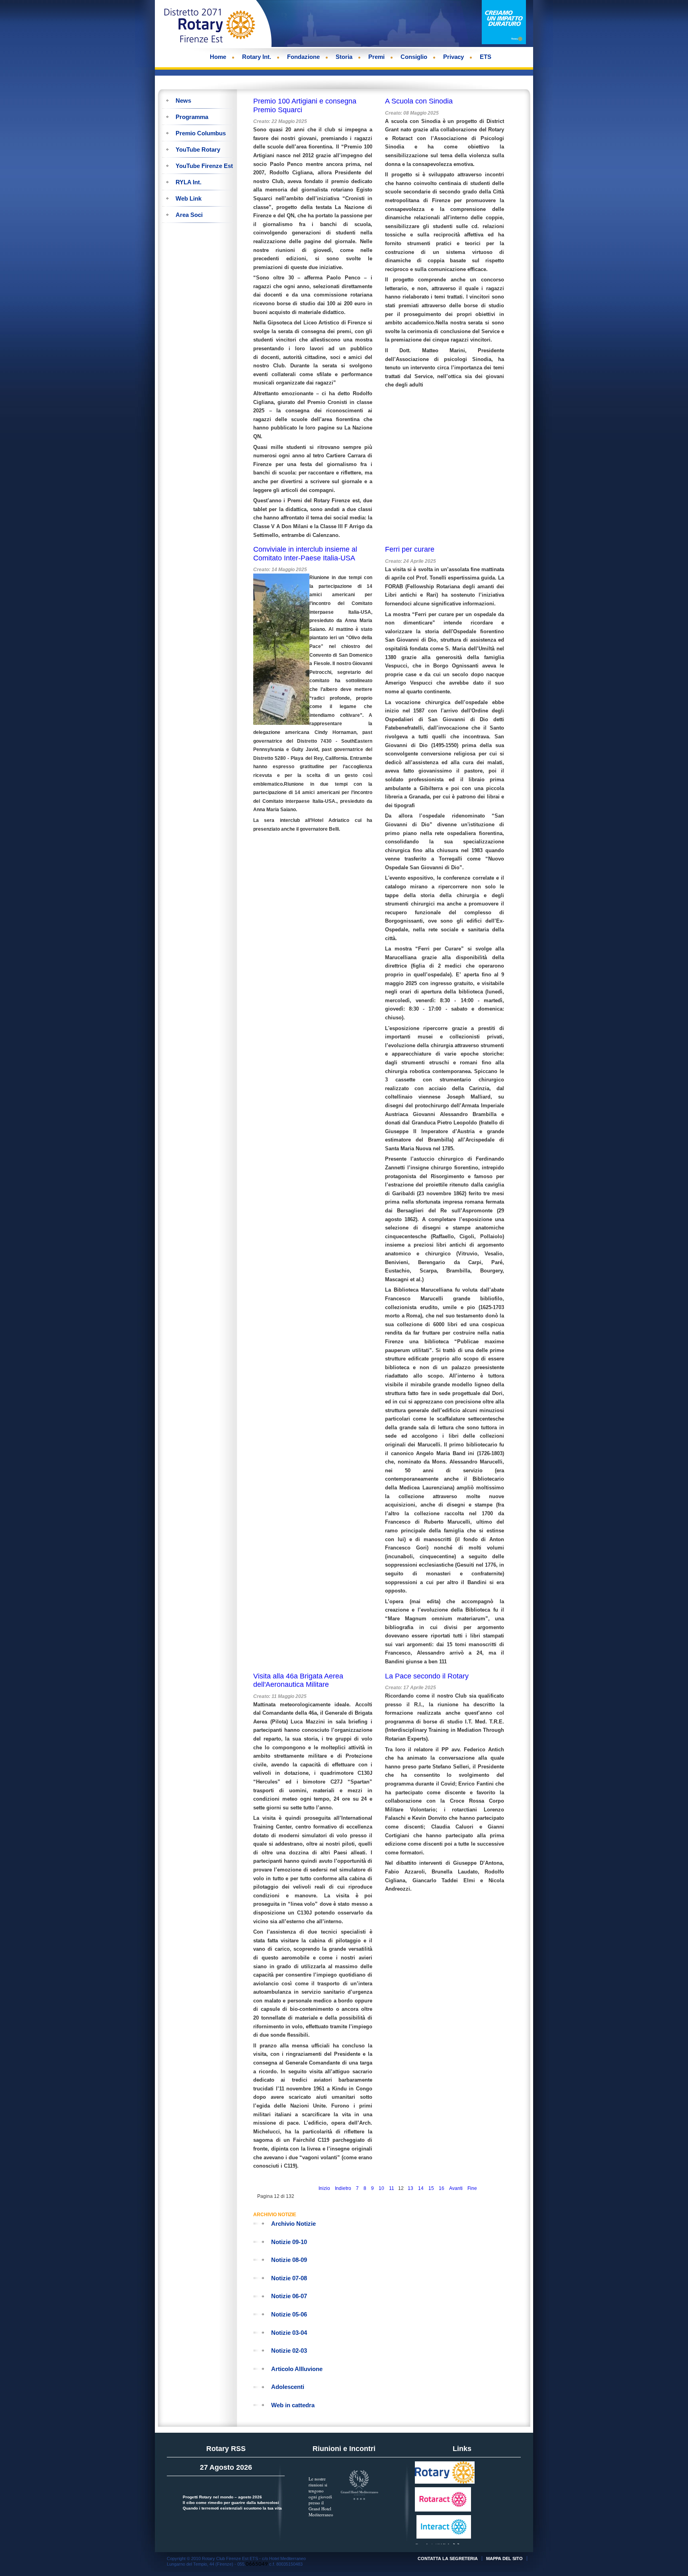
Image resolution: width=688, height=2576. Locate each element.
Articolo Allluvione (297, 2369)
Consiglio (414, 57)
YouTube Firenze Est (204, 166)
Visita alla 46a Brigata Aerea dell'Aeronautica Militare (298, 1680)
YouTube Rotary (198, 149)
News (183, 101)
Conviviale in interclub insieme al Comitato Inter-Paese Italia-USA (305, 554)
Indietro (343, 2188)
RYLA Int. (189, 182)
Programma (192, 117)
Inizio (324, 2188)
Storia (344, 57)
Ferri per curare (410, 549)
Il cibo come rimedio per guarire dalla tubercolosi (231, 2503)
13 (410, 2188)
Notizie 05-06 (289, 2314)
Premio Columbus (201, 133)
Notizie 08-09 (289, 2260)
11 (392, 2188)
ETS (486, 57)
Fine (472, 2188)
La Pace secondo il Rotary (427, 1676)
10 (381, 2188)
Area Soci (189, 215)
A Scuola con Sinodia (419, 101)
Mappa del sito (504, 2558)
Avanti (456, 2188)
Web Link (189, 198)
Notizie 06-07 (289, 2296)
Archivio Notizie (293, 2224)
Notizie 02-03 (289, 2351)
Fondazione (303, 57)
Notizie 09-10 (289, 2242)
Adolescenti (288, 2387)
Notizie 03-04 (289, 2333)
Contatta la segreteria (448, 2558)
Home (218, 57)
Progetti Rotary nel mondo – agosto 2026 (222, 2497)
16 (442, 2188)
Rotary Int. (257, 57)
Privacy (453, 57)
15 (431, 2188)
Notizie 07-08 (289, 2278)
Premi (376, 57)
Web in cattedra (293, 2405)
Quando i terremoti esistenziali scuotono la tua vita (232, 2508)
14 (421, 2188)
